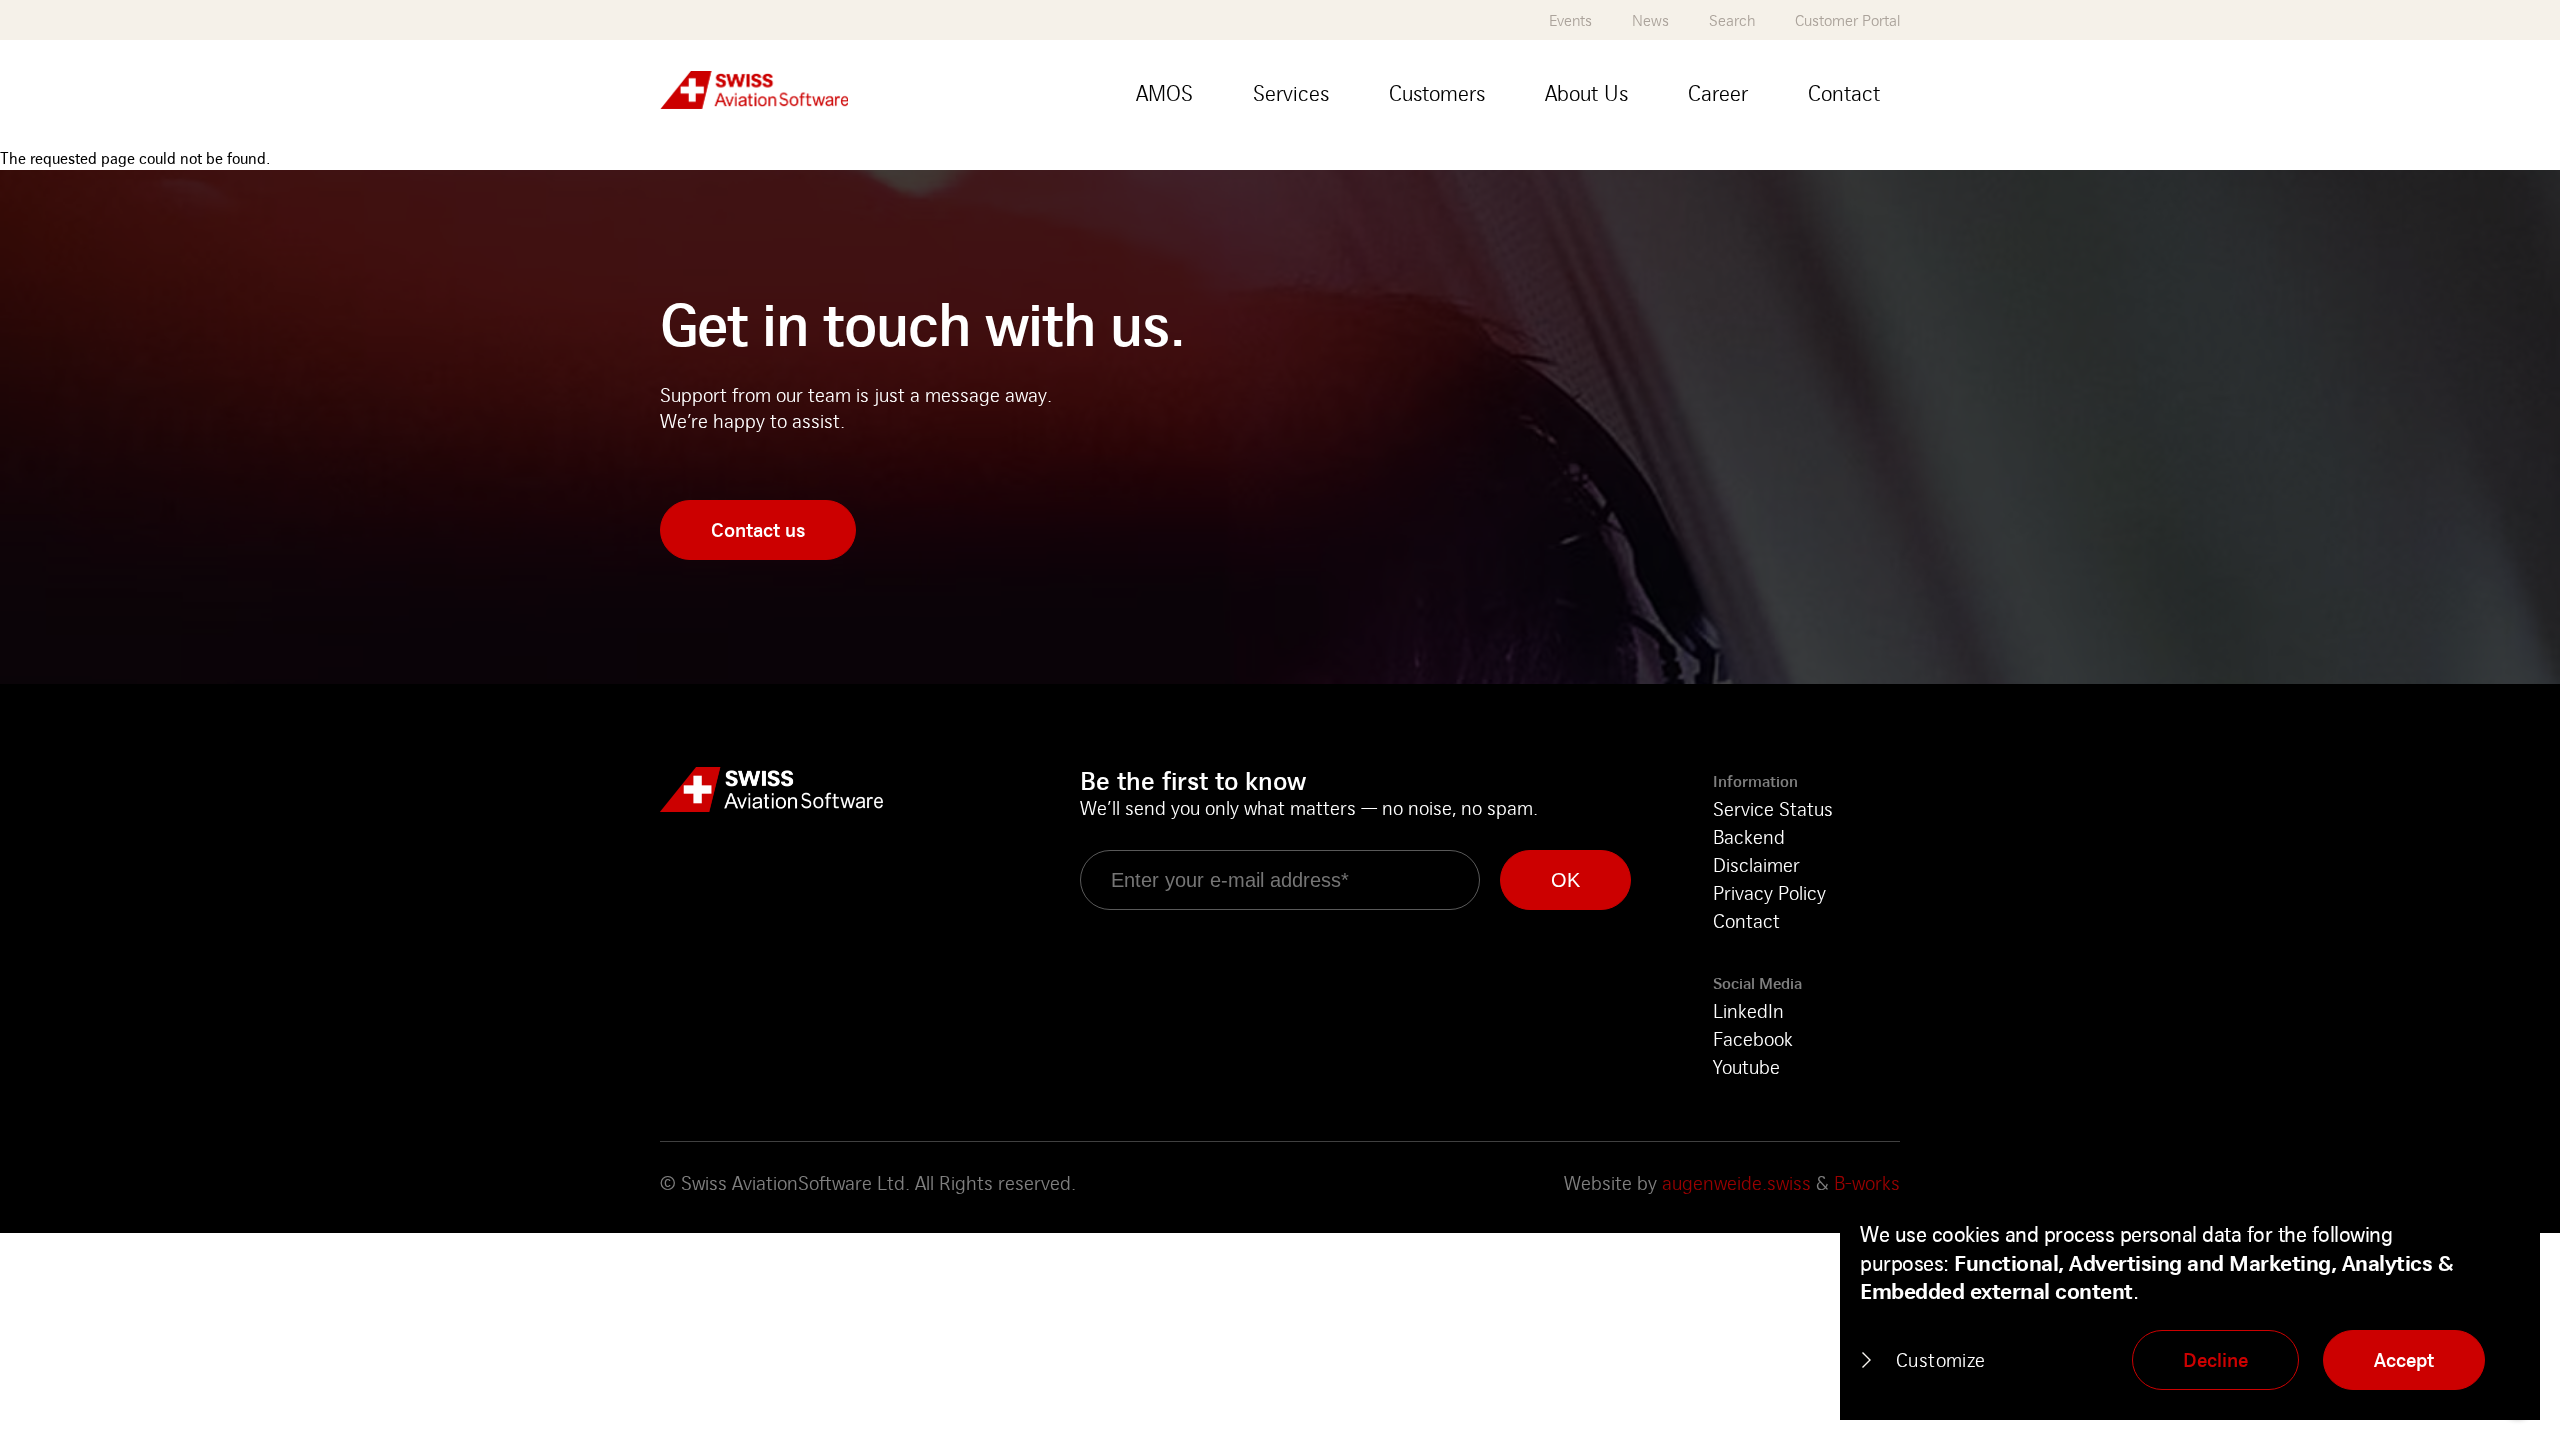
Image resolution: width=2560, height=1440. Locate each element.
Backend (1749, 836)
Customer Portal (1847, 20)
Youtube (1746, 1066)
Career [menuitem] (1718, 93)
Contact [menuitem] (1844, 93)
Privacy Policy (1769, 892)
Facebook (1753, 1038)
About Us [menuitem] (1586, 93)
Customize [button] (1941, 1359)
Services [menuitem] (1291, 93)
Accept (2404, 1359)
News (1650, 20)
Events (1570, 20)
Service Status (1773, 808)
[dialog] (2190, 1307)
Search (1732, 20)
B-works (1867, 1182)
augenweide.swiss (1736, 1182)
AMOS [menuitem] (1164, 93)
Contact (1746, 920)
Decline (2215, 1359)
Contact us (758, 529)
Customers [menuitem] (1437, 93)
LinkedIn (1748, 1010)
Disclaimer (1756, 864)
